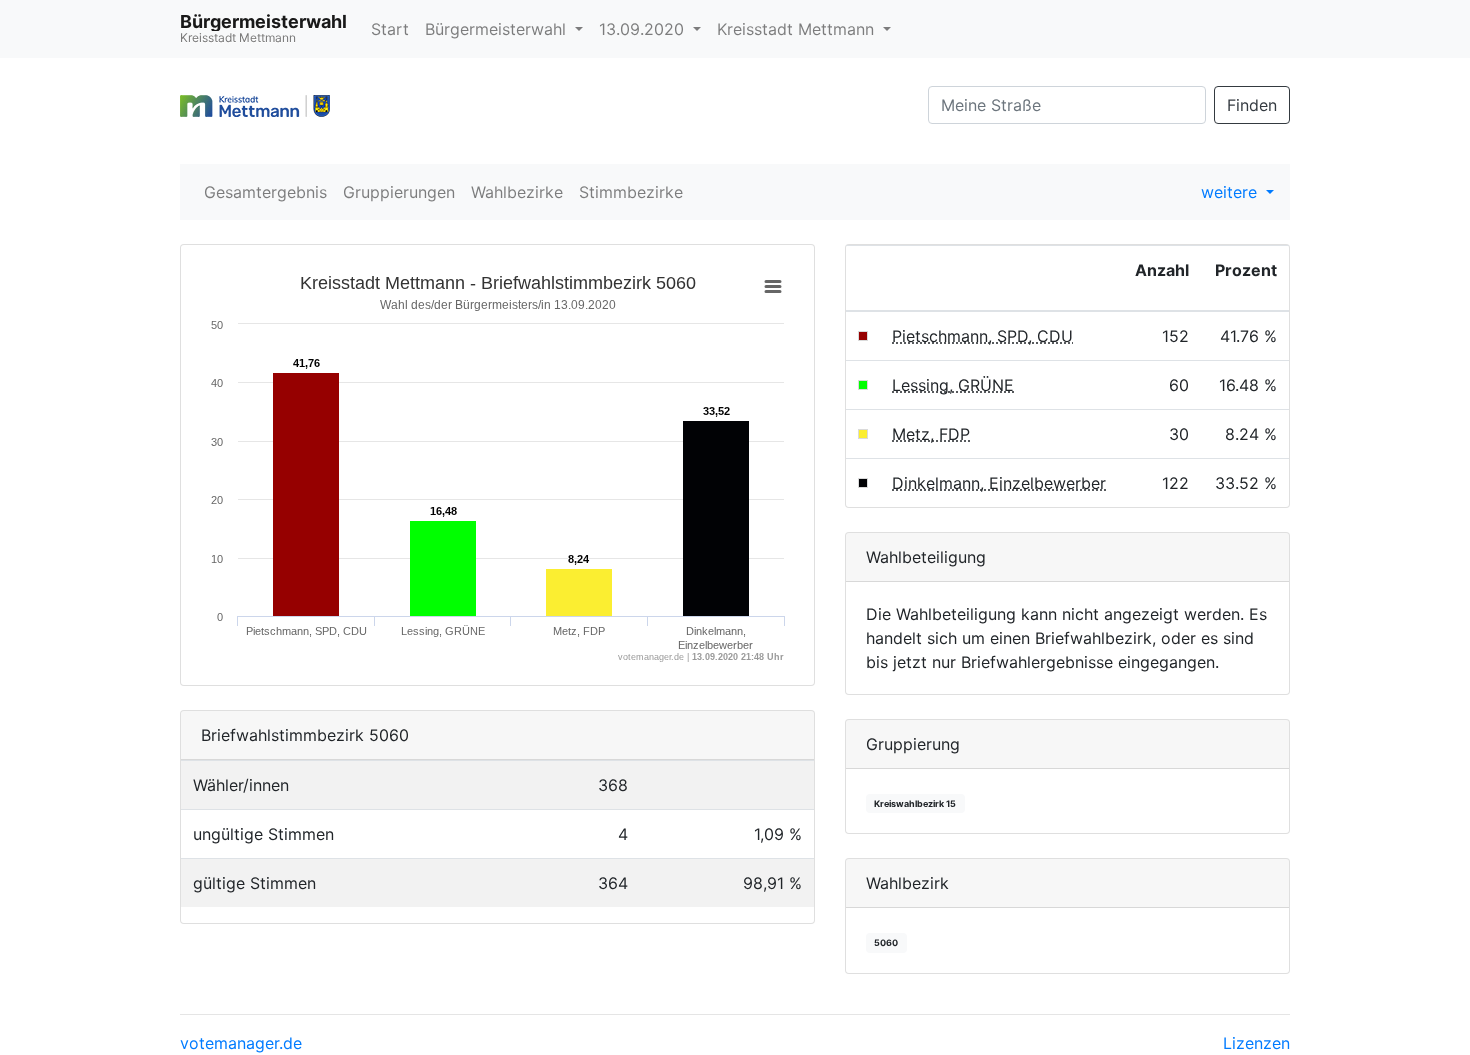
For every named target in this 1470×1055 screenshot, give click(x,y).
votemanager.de (241, 1043)
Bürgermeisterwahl (498, 29)
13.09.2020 (644, 29)
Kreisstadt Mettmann (798, 29)
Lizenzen (1256, 1043)
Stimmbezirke (631, 192)
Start (390, 29)
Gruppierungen (399, 192)
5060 (886, 942)
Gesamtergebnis (265, 192)
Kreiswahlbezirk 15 (915, 803)
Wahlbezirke (517, 192)
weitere (1231, 192)
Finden (1252, 105)
